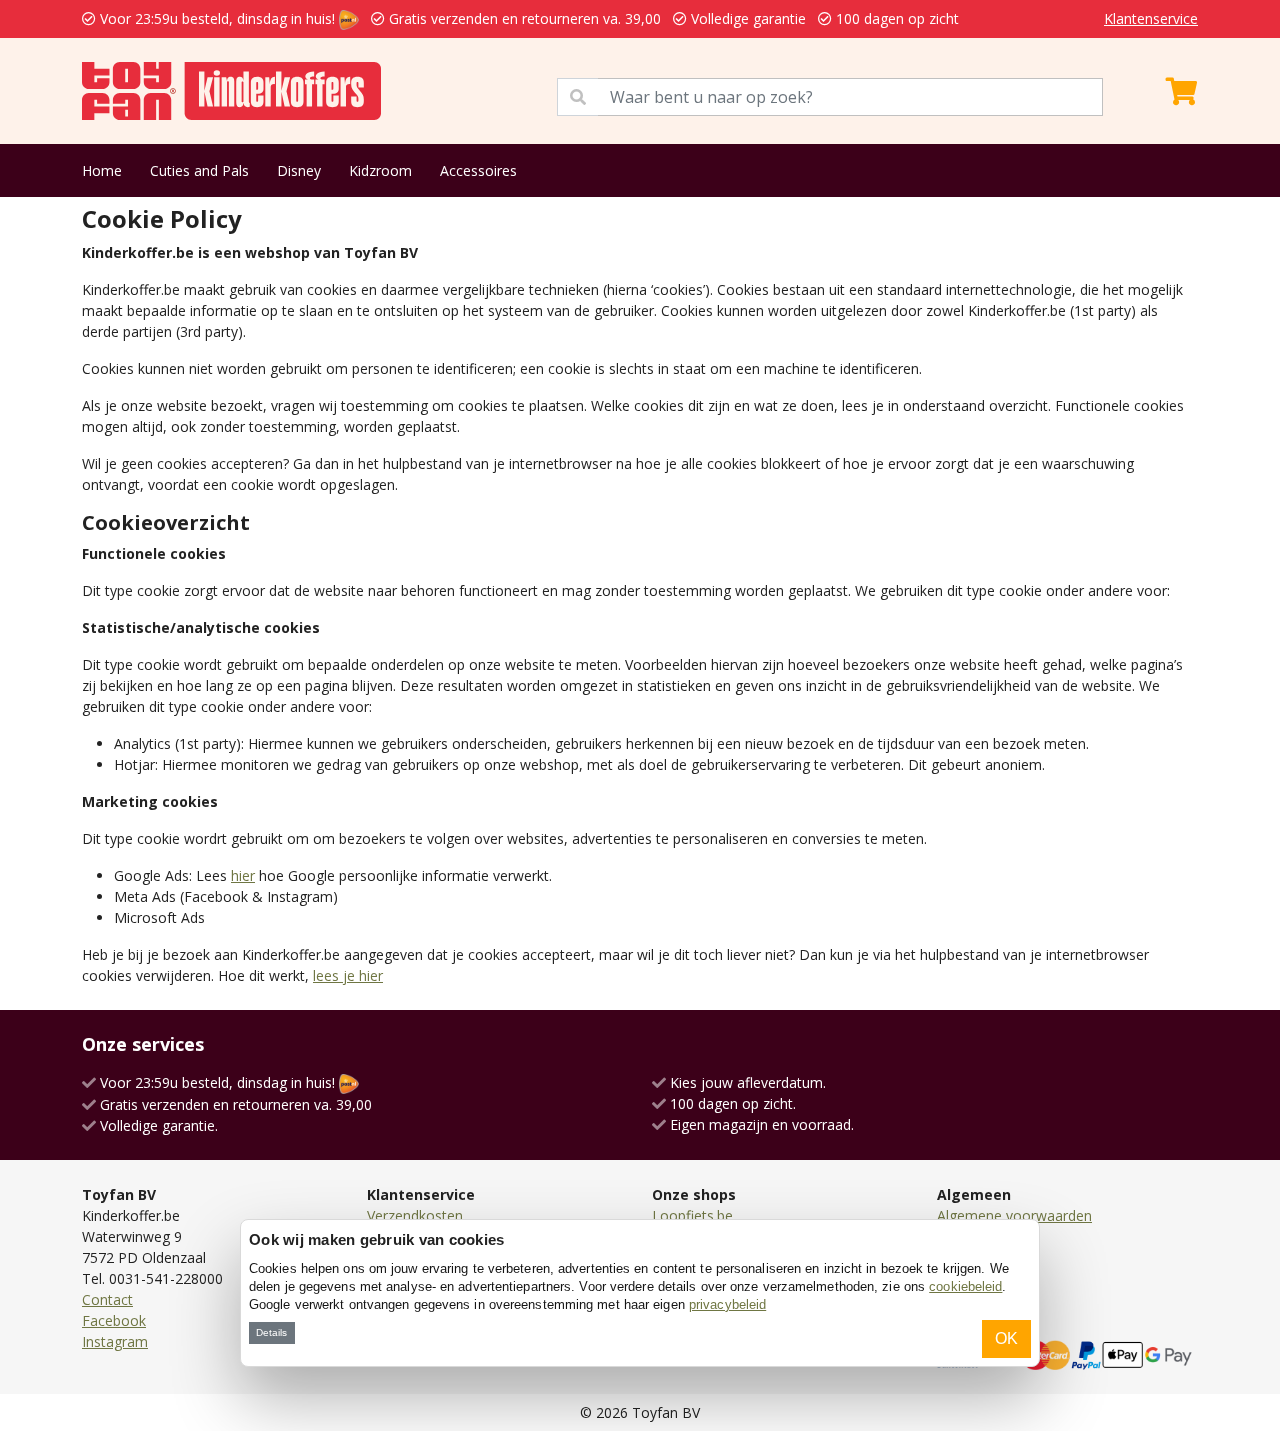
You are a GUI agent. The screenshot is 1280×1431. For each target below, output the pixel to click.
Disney (299, 170)
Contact (107, 1299)
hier (243, 875)
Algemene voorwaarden (1014, 1215)
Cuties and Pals (199, 170)
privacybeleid (727, 1304)
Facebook (114, 1320)
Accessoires (478, 170)
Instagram (115, 1341)
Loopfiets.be (692, 1215)
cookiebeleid (965, 1286)
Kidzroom (380, 170)
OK (1006, 1338)
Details (271, 1332)
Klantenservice (1151, 18)
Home (102, 170)
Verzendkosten (415, 1215)
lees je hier (348, 975)
